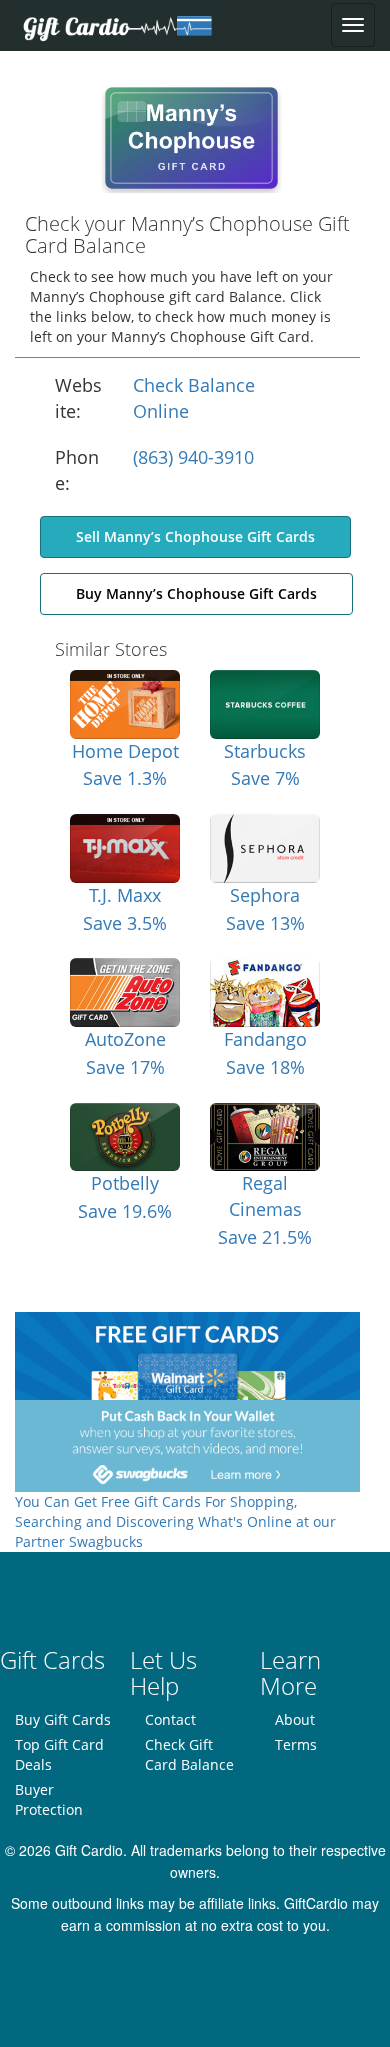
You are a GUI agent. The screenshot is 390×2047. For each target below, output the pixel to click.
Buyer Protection (49, 1799)
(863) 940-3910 (193, 457)
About (295, 1719)
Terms (296, 1744)
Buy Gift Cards (63, 1719)
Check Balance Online (194, 398)
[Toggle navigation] (353, 25)
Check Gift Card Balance (189, 1754)
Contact (170, 1719)
